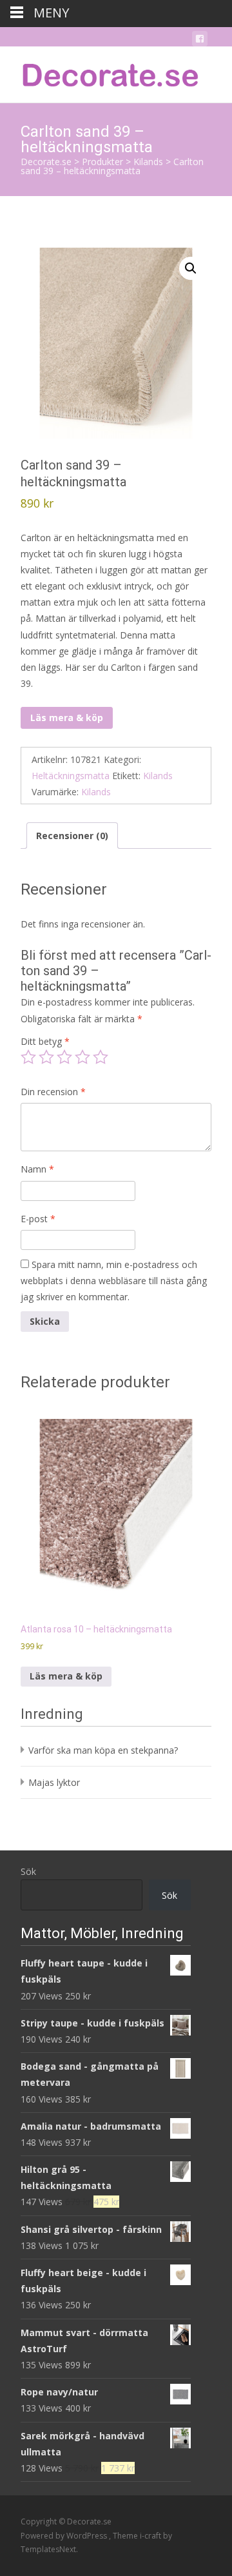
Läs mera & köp (67, 718)
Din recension (53, 1092)
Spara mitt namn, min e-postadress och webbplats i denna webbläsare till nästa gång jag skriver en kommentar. (114, 1281)
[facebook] (200, 41)
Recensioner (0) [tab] (72, 836)
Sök (28, 1871)
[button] (191, 268)
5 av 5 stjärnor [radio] (101, 1057)
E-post (38, 1219)
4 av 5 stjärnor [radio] (82, 1057)
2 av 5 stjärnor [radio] (46, 1057)
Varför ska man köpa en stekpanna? (103, 1750)
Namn (37, 1169)
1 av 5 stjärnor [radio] (28, 1057)
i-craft (151, 2536)
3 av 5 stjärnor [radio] (64, 1057)
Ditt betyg (45, 1041)
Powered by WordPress (65, 2536)
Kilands (158, 776)
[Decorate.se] (101, 72)
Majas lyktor (54, 1782)
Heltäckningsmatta (71, 776)
